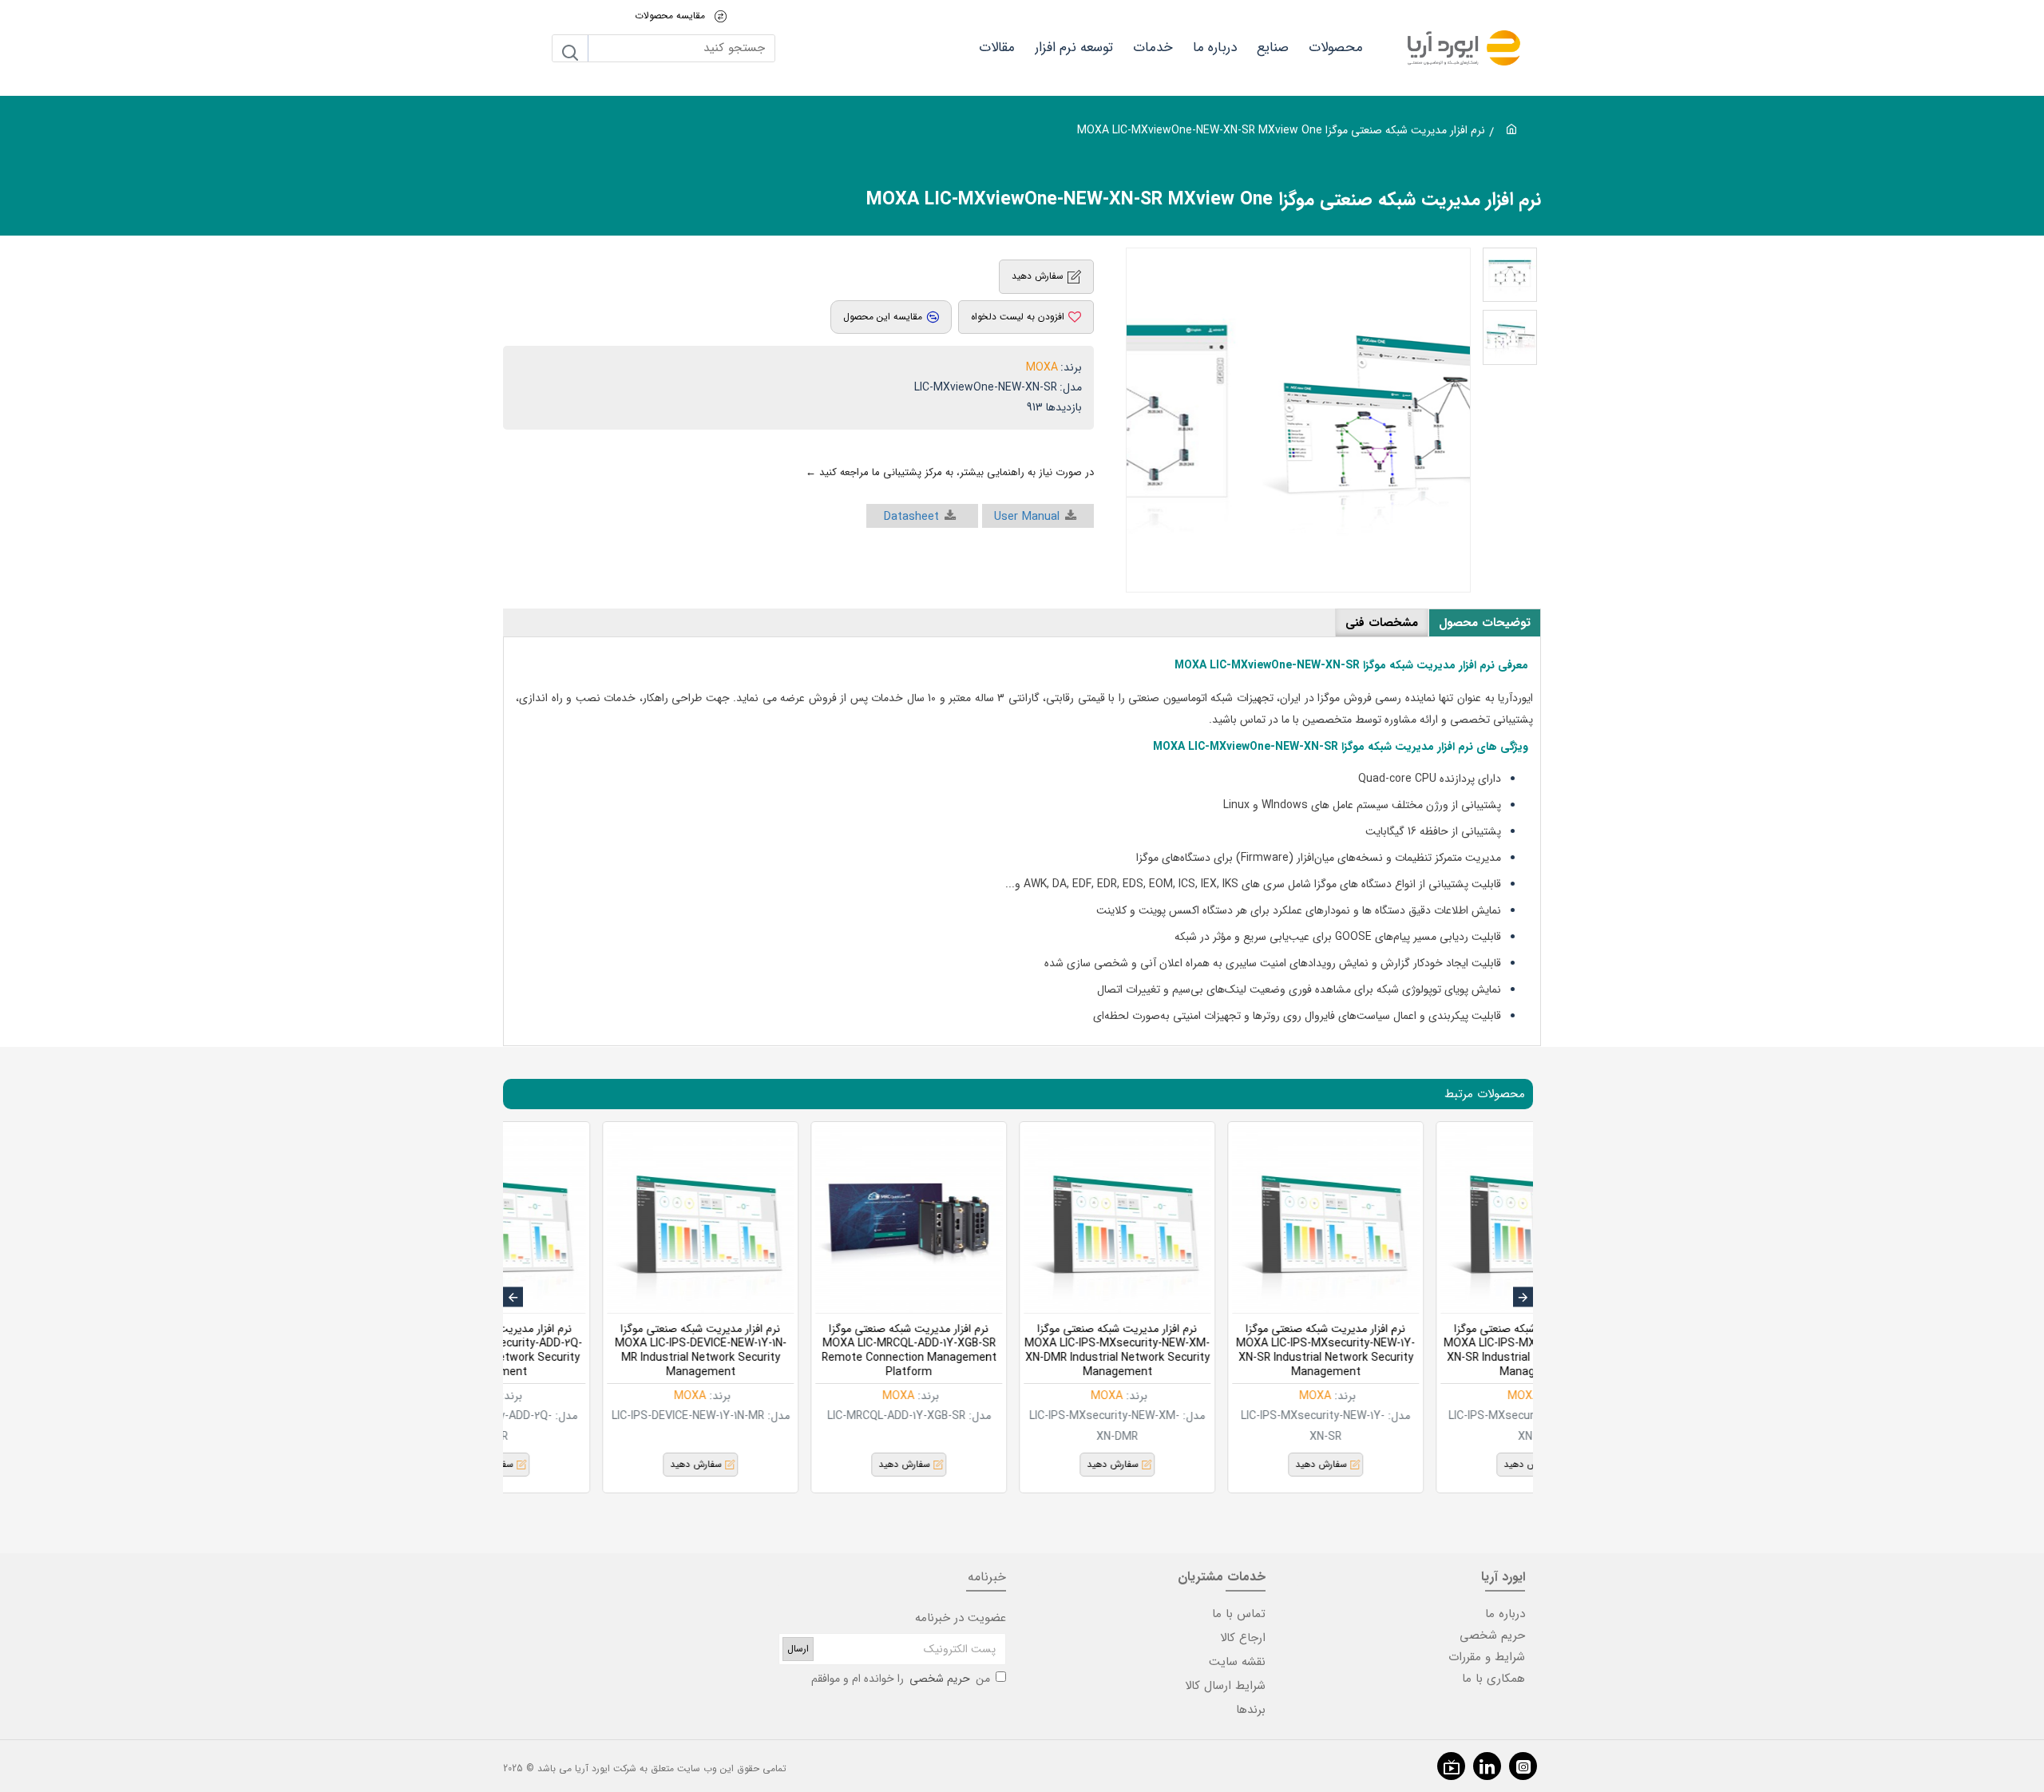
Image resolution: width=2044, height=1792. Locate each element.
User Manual (1027, 517)
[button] (1523, 1297)
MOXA (1042, 367)
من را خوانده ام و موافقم (901, 1679)
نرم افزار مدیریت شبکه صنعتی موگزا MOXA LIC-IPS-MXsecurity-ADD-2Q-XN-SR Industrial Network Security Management (1223, 1351)
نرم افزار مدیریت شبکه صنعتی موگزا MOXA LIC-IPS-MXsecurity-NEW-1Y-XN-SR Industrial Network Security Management (1015, 1351)
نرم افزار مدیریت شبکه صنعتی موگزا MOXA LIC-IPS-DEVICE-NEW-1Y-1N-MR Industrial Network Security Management (1431, 1351)
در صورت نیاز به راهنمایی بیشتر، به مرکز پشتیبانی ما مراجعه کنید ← (950, 472)
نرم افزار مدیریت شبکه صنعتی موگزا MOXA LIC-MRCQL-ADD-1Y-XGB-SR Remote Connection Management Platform (598, 1351)
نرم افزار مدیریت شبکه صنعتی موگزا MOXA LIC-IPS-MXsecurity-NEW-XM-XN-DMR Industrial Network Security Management (806, 1351)
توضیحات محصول (1485, 623)
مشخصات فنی (1382, 623)
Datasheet (911, 517)
